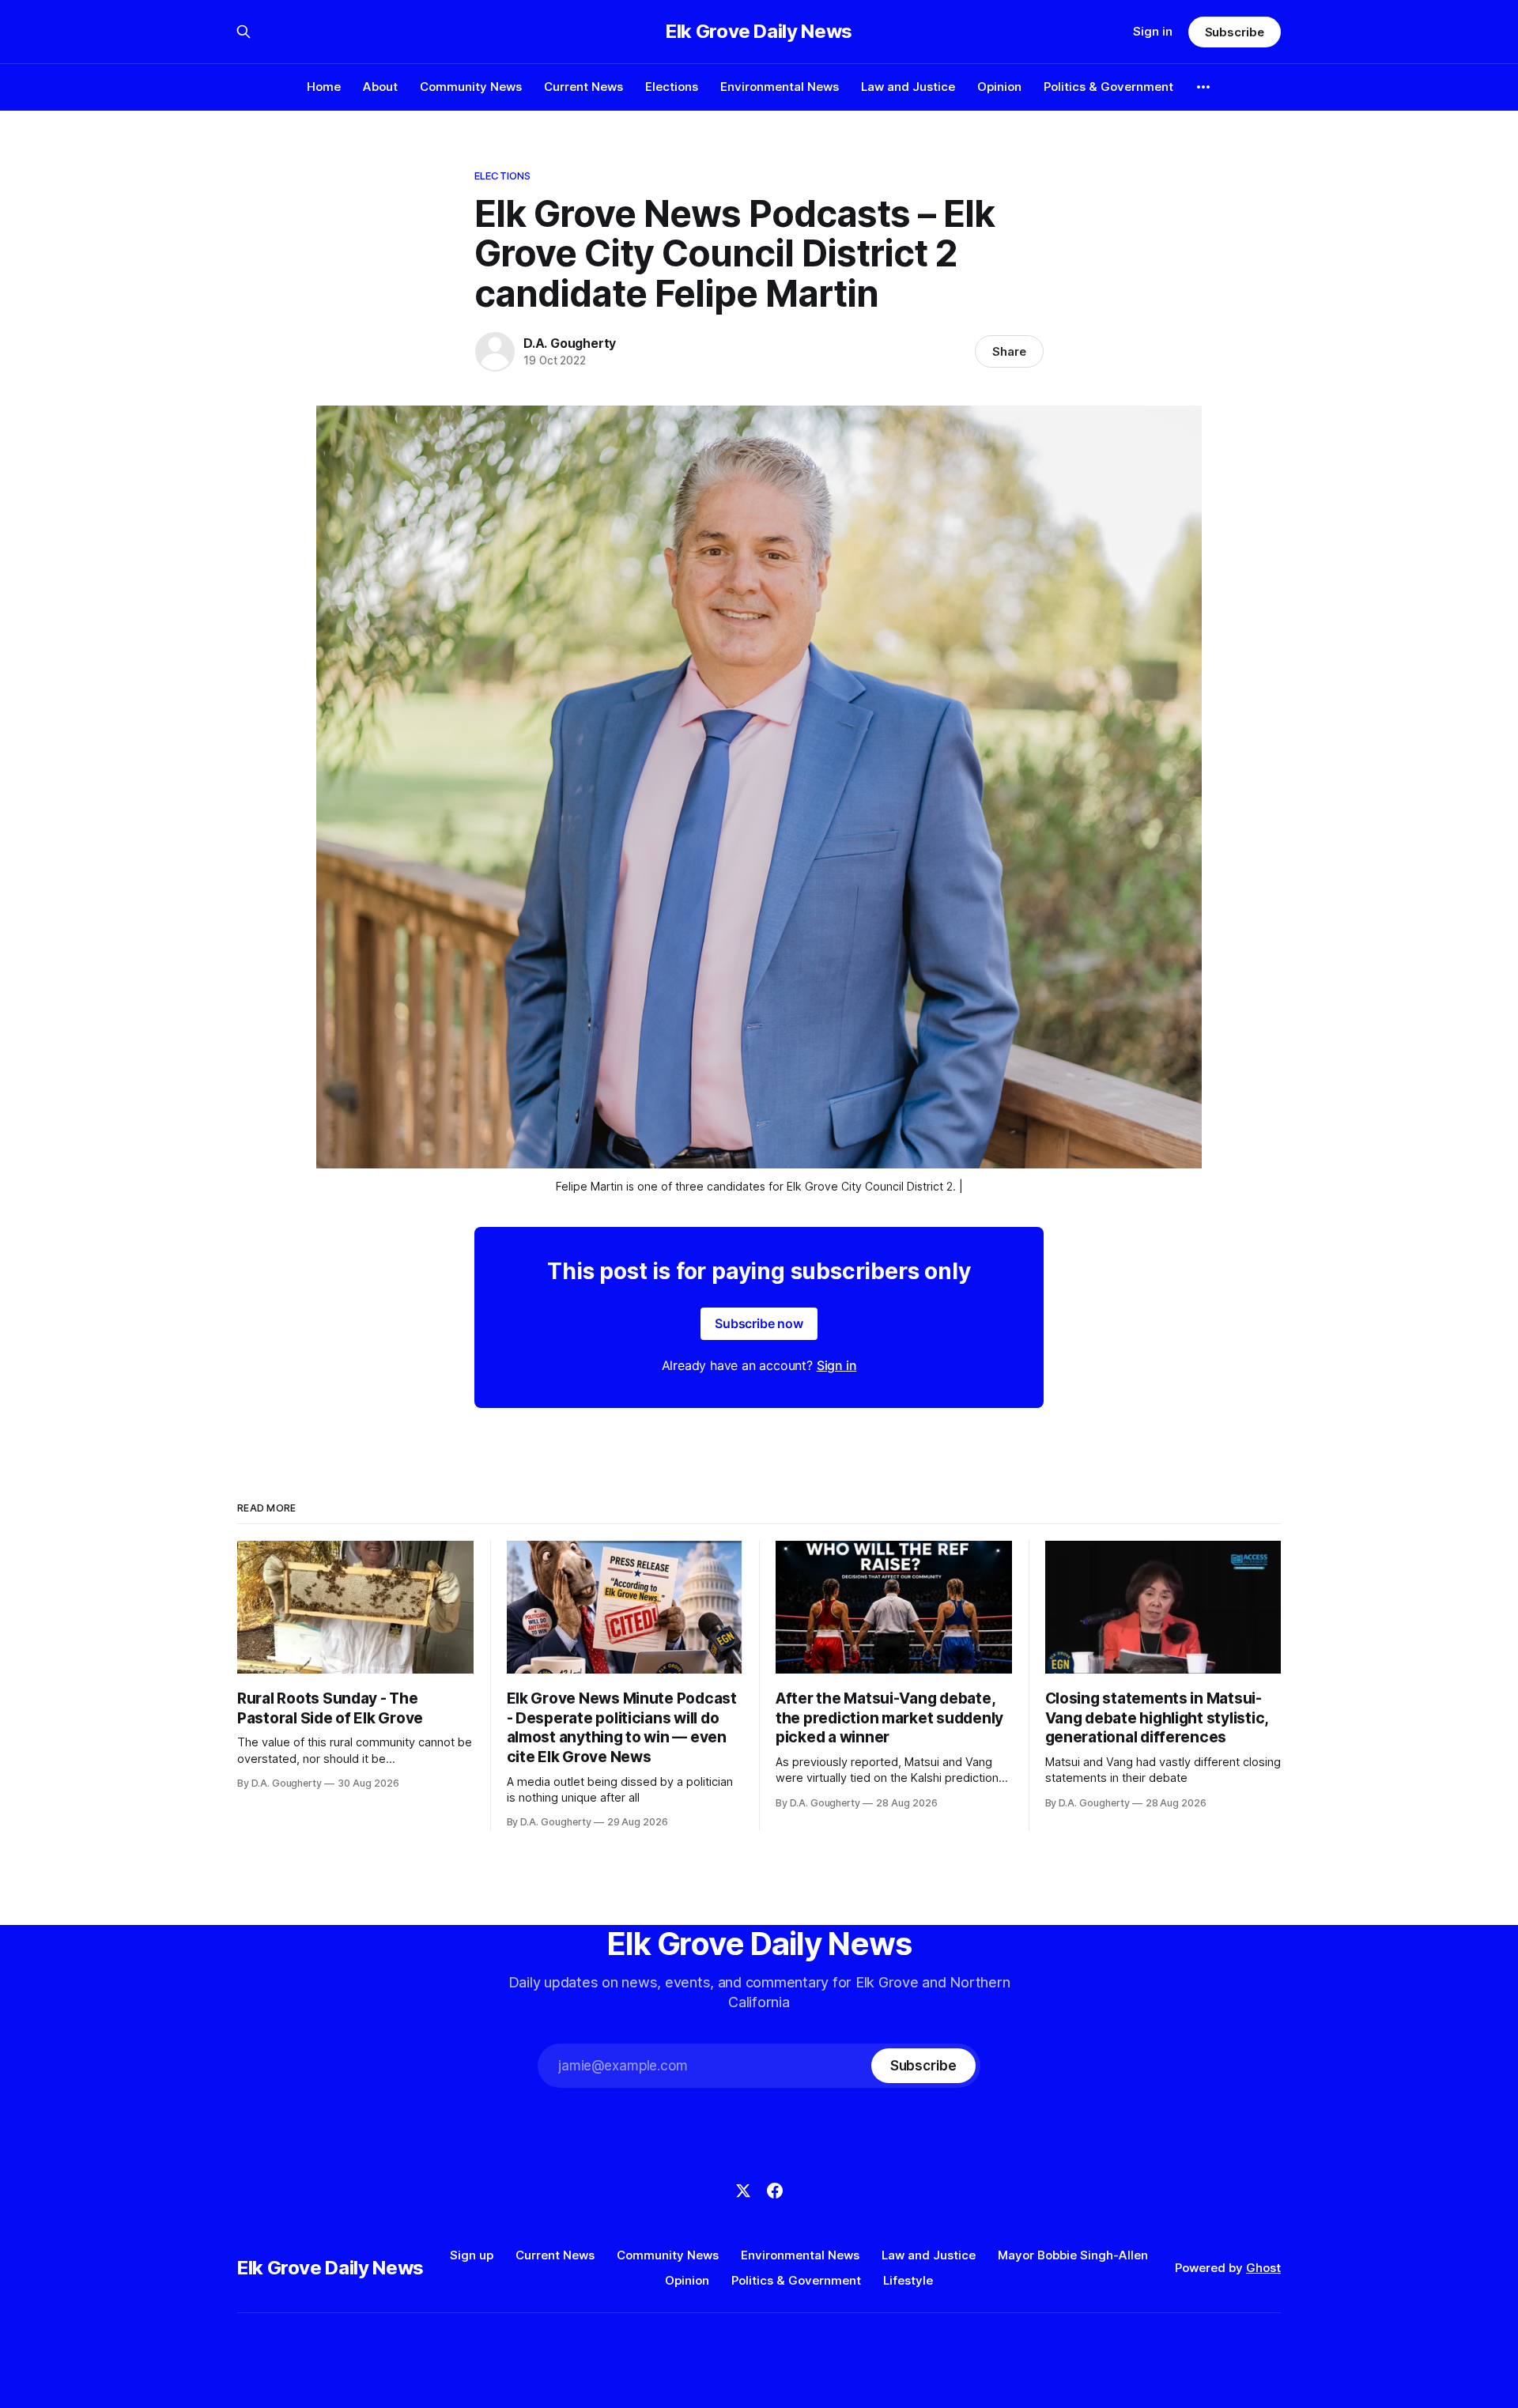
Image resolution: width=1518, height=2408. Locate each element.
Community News (471, 87)
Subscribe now (759, 1323)
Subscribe (1235, 32)
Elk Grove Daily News (759, 32)
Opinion (999, 87)
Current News (583, 87)
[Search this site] (244, 32)
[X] (743, 2191)
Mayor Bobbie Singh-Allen (1073, 2255)
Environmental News (780, 87)
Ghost (1263, 2268)
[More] (1203, 87)
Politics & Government (1108, 87)
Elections (672, 87)
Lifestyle (908, 2280)
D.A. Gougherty (570, 343)
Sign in (1153, 31)
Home (324, 87)
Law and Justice (908, 87)
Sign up (472, 2255)
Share (1009, 351)
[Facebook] (775, 2191)
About (380, 87)
